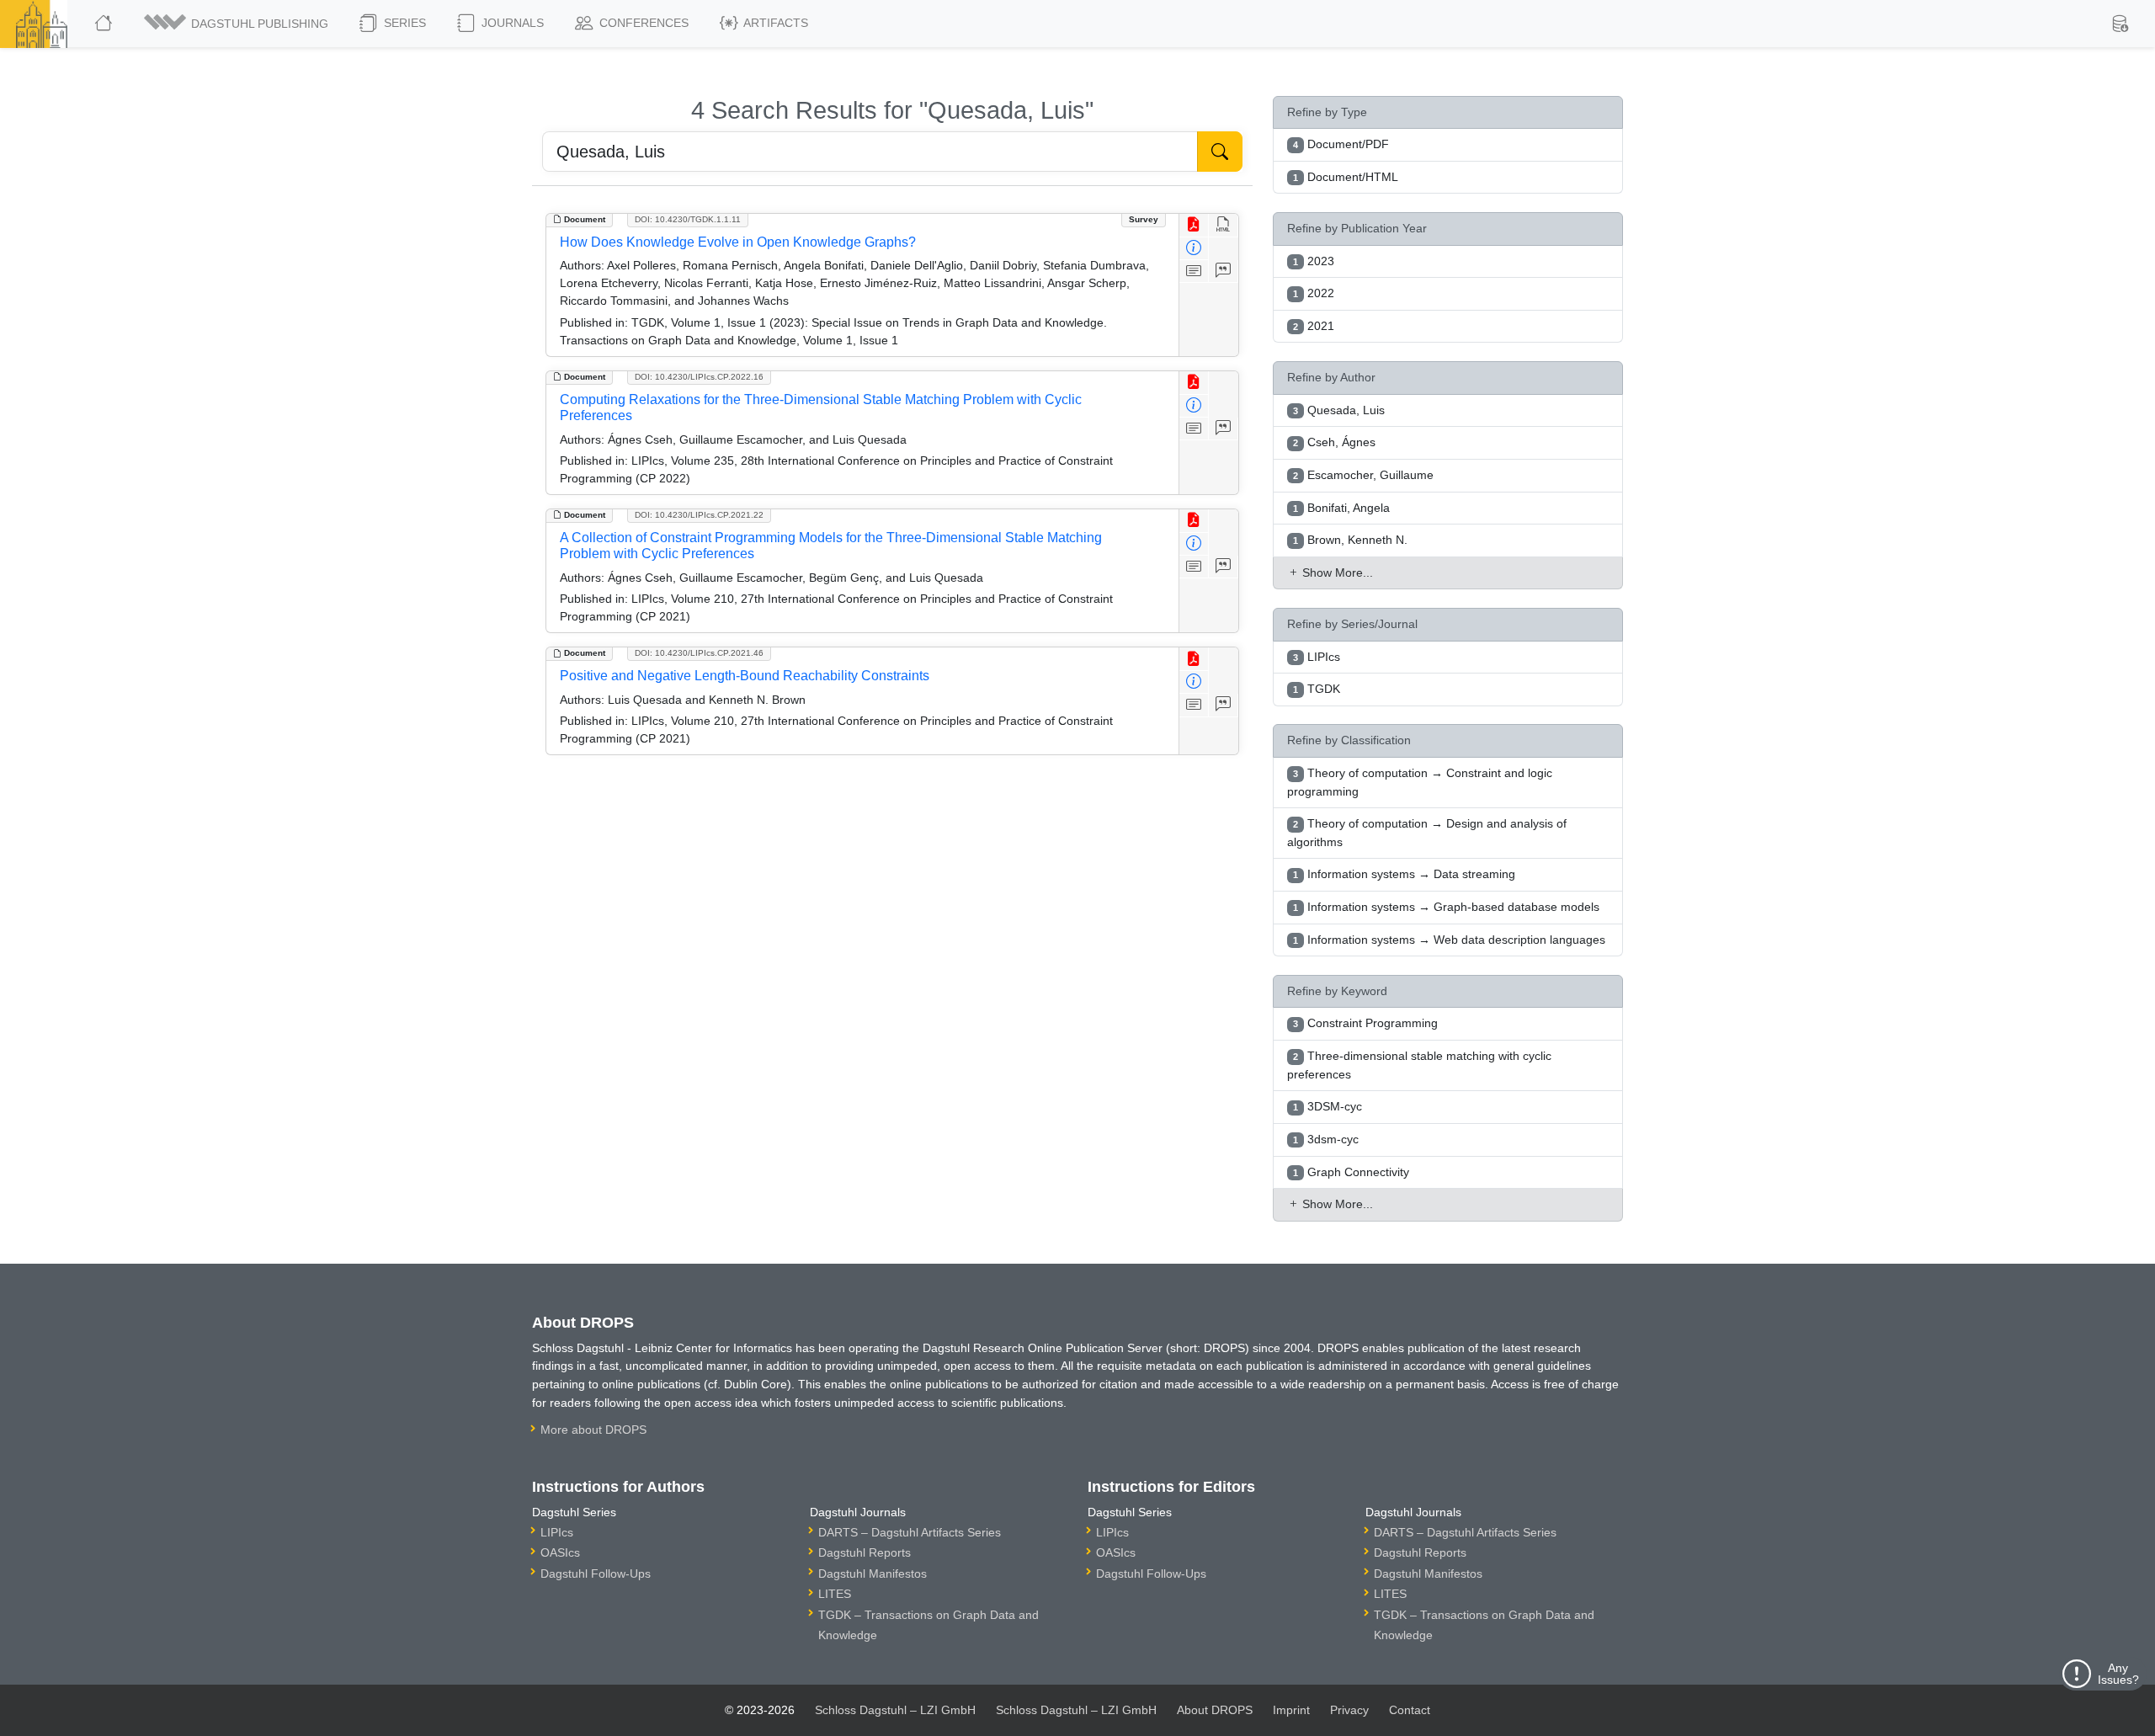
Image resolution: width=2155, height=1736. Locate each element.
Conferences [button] (642, 23)
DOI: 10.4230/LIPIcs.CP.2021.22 (699, 515)
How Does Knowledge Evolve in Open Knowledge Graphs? (738, 242)
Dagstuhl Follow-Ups (596, 1574)
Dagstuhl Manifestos (873, 1574)
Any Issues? (2118, 1674)
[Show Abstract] (1194, 272)
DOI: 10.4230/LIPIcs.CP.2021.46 (699, 653)
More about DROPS (593, 1430)
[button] (237, 24)
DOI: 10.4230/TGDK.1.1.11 (688, 219)
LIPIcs (557, 1532)
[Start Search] (1220, 152)
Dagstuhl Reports (865, 1552)
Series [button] (403, 23)
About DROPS (1215, 1710)
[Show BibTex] (1224, 272)
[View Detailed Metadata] (1194, 249)
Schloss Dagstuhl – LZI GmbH (895, 1710)
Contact (1410, 1710)
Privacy (1349, 1710)
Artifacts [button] (774, 23)
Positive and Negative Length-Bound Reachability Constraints (745, 676)
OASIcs (560, 1552)
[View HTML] (1224, 225)
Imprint (1291, 1710)
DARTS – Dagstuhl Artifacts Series (910, 1532)
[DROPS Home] (105, 24)
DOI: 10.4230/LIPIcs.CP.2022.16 (699, 377)
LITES (835, 1594)
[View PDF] (1194, 225)
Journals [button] (511, 23)
